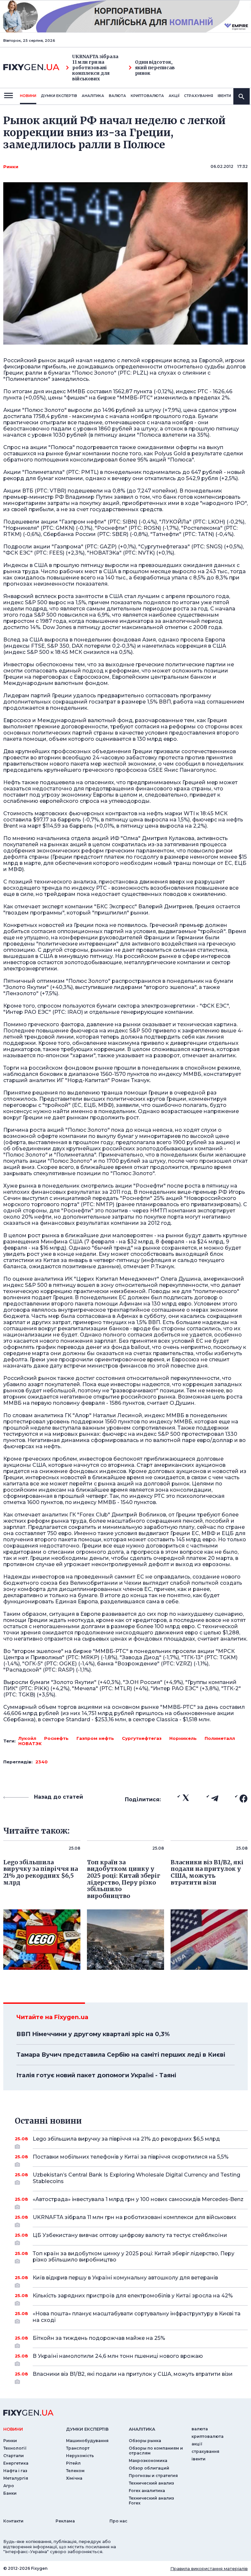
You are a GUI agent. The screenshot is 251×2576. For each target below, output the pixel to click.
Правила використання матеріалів (209, 2568)
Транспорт (78, 2448)
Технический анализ (151, 2483)
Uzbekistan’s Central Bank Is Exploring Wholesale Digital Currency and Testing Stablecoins (136, 2178)
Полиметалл (220, 1738)
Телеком (75, 2471)
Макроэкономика (148, 2461)
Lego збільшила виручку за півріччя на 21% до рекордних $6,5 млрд (126, 2139)
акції (174, 96)
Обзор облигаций (149, 2468)
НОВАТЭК (30, 1743)
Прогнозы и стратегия (153, 2476)
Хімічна (74, 2478)
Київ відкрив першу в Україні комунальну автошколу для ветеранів (125, 2278)
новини (28, 96)
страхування (199, 96)
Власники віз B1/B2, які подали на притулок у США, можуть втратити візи (133, 2374)
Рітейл (73, 2463)
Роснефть (56, 1738)
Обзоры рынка (145, 2441)
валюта (117, 96)
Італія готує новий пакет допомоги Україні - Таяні (96, 2075)
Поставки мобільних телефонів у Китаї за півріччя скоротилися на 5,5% (131, 2157)
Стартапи (14, 2456)
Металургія (16, 2478)
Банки (10, 2493)
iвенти (224, 96)
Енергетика (16, 2463)
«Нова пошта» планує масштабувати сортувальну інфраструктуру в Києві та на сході (137, 2317)
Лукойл (27, 1738)
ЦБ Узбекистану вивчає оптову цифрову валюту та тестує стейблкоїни (130, 2235)
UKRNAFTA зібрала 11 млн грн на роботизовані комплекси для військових (95, 68)
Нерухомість (80, 2456)
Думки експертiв (59, 96)
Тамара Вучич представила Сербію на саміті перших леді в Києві (121, 2055)
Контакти (13, 2521)
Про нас (118, 2521)
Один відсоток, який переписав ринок (155, 68)
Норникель (183, 1738)
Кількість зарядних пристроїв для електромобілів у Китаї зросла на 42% (133, 2296)
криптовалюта (147, 96)
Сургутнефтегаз (142, 1738)
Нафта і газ (15, 2471)
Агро (9, 2486)
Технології (15, 2448)
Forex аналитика (147, 2491)
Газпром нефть (95, 1738)
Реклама (65, 2521)
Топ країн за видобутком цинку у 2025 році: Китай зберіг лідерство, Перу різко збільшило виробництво (134, 2257)
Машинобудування (87, 2441)
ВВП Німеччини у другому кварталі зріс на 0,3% (93, 2034)
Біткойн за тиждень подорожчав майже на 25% (99, 2338)
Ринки (11, 167)
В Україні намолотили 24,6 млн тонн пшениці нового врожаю (118, 2356)
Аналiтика (93, 96)
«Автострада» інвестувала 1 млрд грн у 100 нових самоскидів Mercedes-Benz (138, 2199)
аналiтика (142, 2429)
